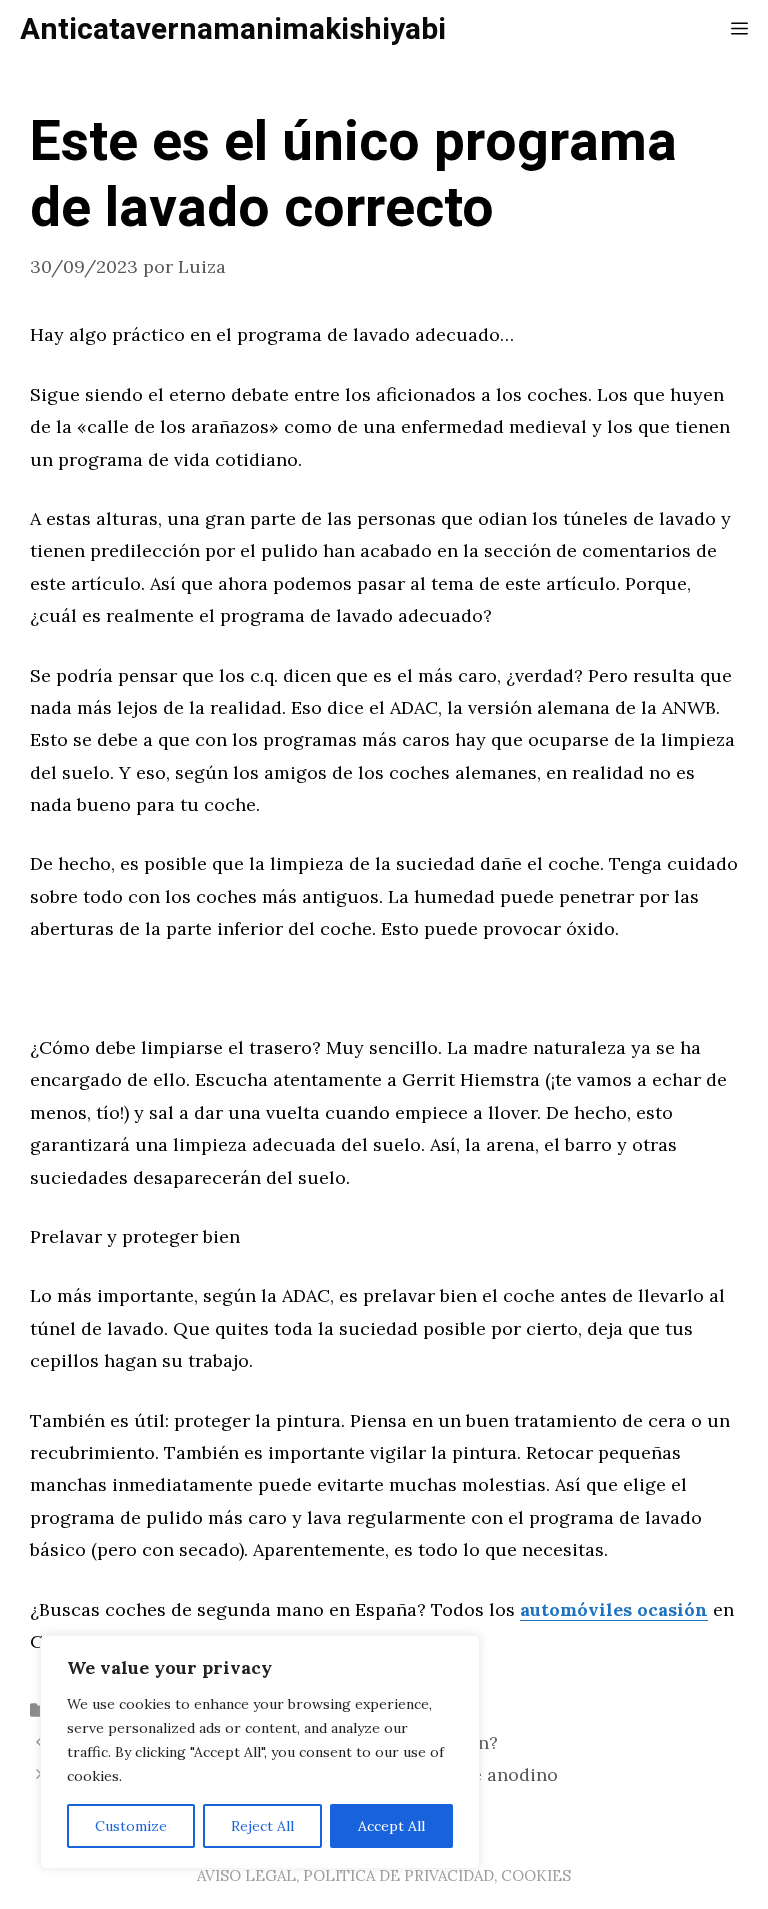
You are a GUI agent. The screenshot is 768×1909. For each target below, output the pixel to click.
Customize (131, 1826)
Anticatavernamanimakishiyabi (233, 30)
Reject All (262, 1826)
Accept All (391, 1826)
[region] (260, 1752)
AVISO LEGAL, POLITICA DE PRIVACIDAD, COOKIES (384, 1875)
